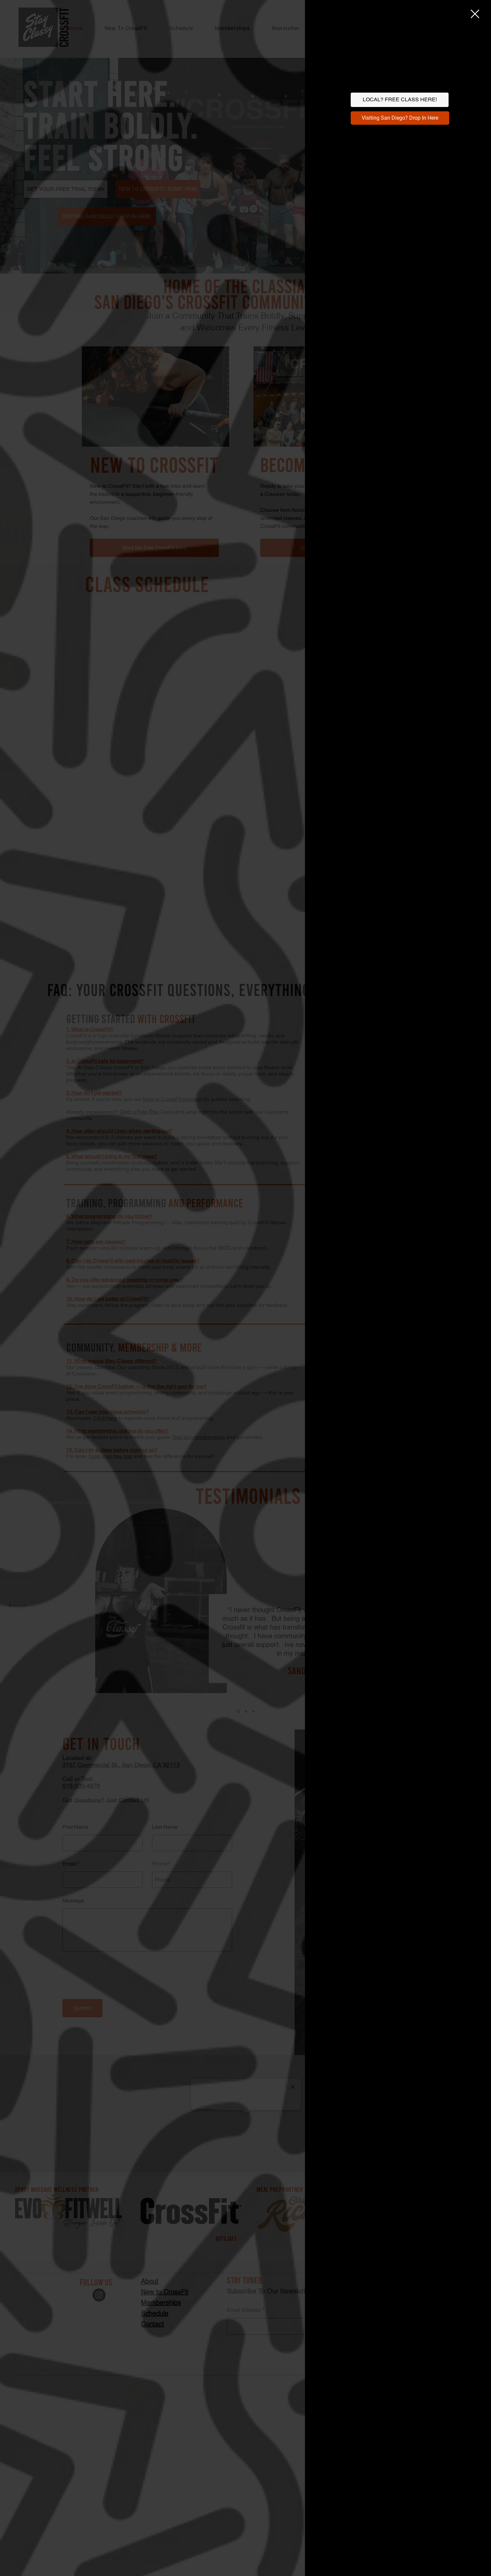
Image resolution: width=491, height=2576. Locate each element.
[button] (475, 14)
